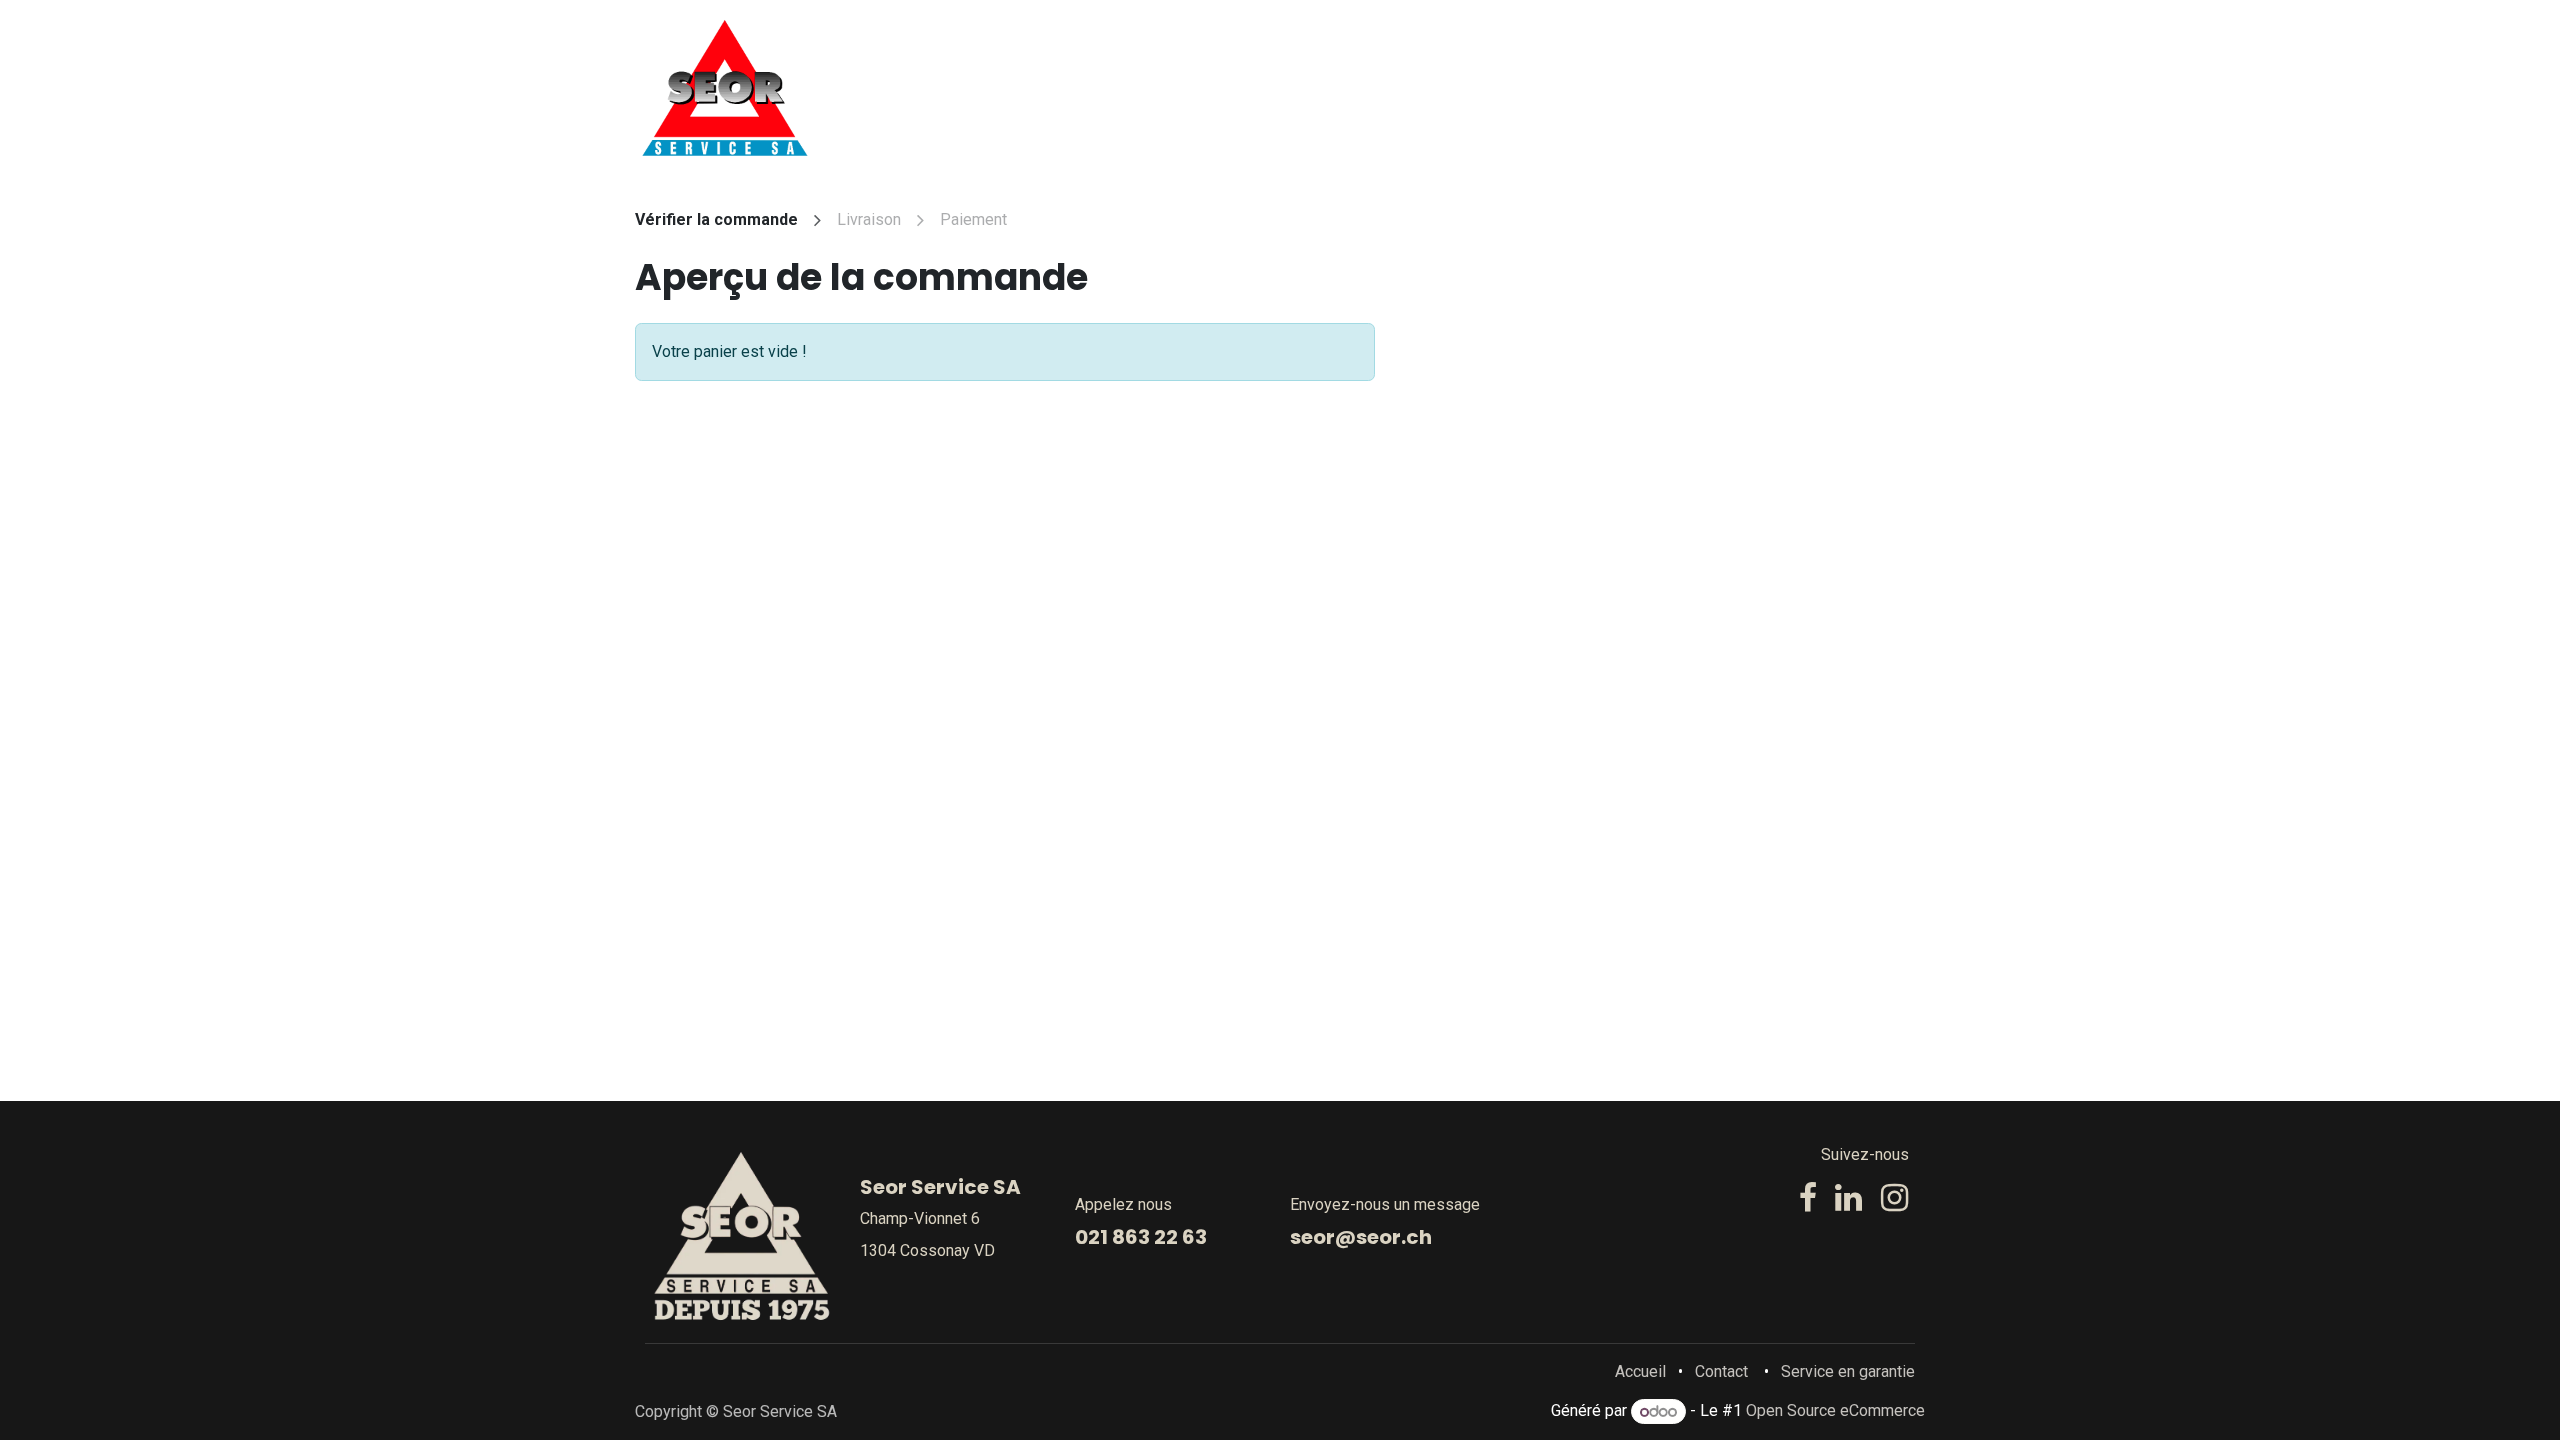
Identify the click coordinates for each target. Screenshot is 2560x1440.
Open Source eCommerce (1835, 1411)
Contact (1721, 1371)
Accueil (1640, 1371)
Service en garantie (1848, 1371)
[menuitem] (1218, 88)
